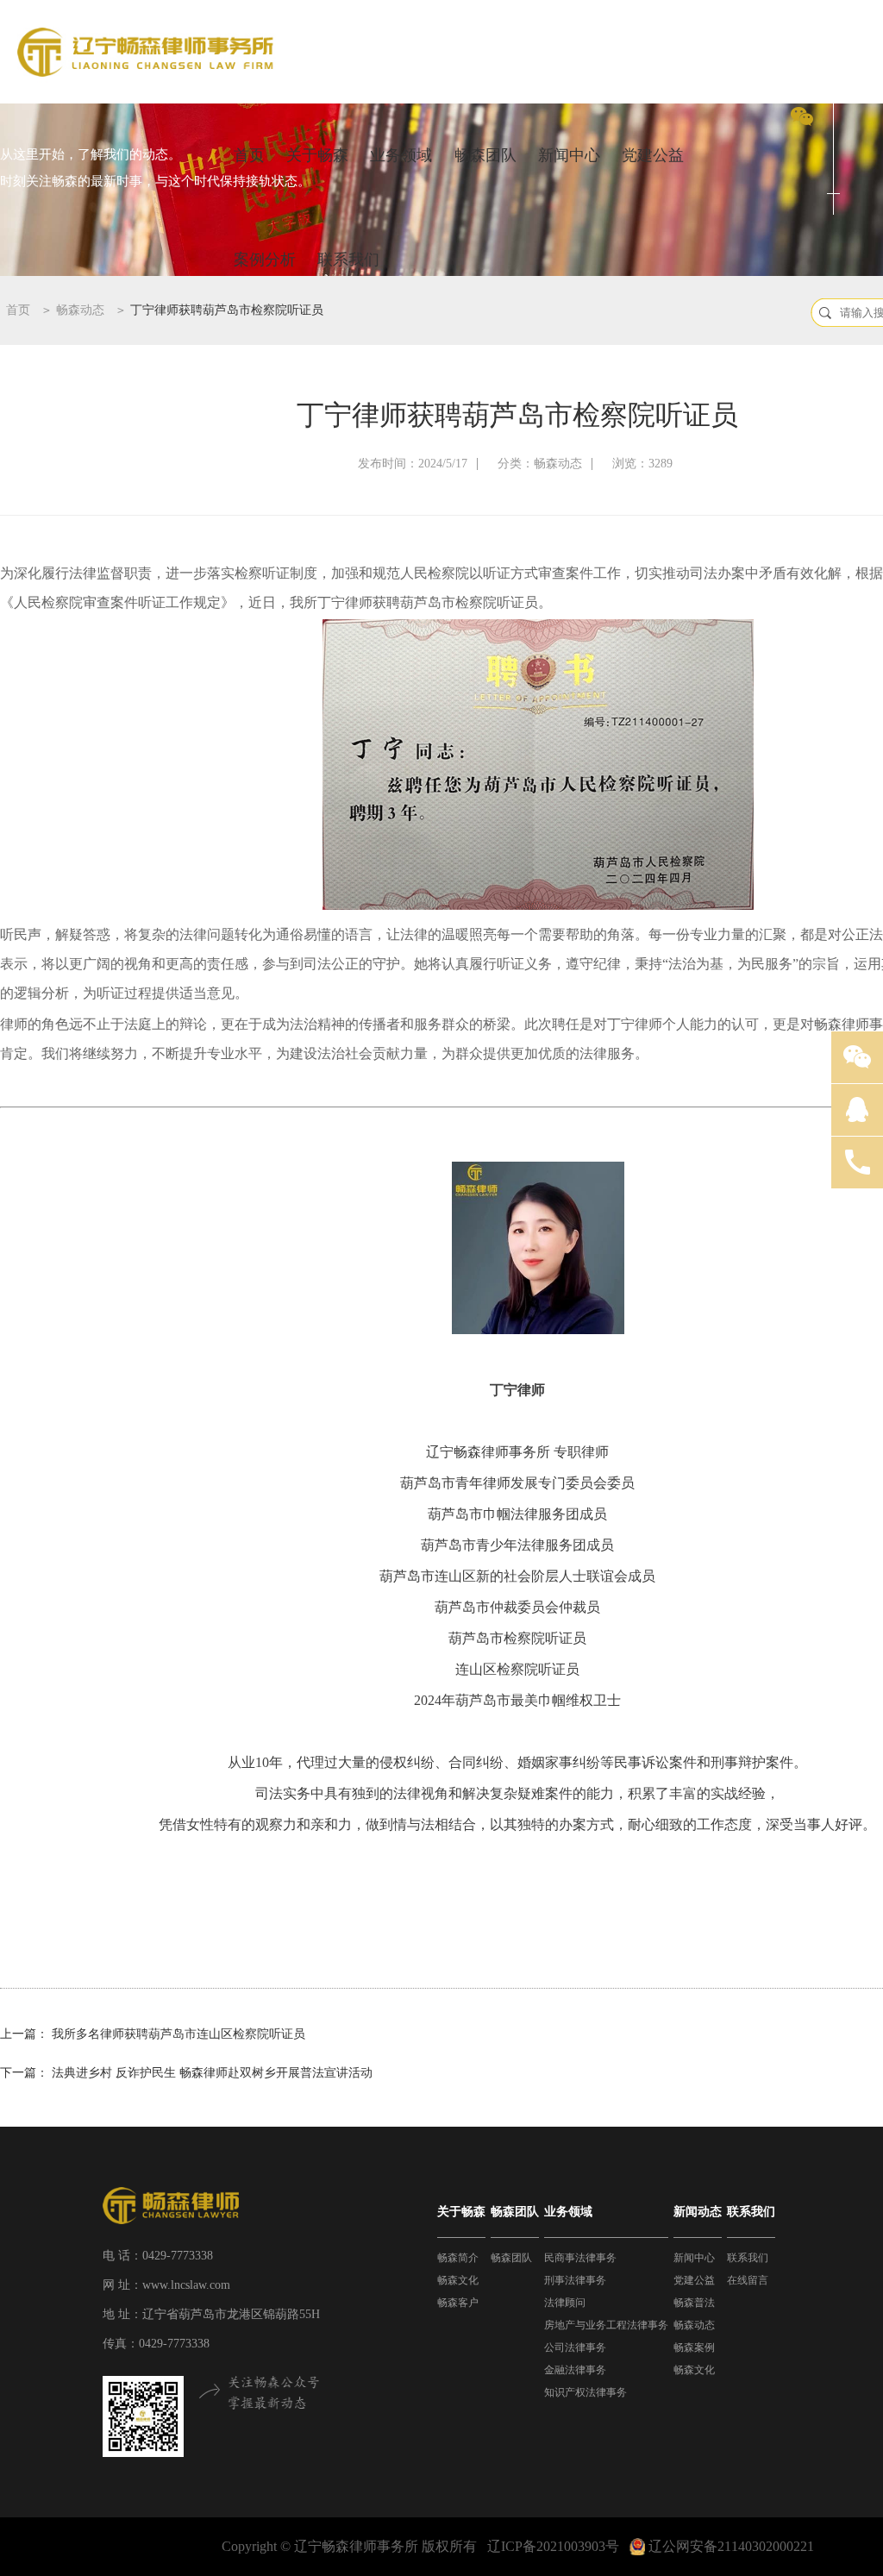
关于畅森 (317, 155)
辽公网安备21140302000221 (731, 2546)
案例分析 (265, 260)
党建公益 (653, 155)
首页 (249, 155)
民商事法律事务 (580, 2258)
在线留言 (748, 2280)
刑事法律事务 (575, 2280)
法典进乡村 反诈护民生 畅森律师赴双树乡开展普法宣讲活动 (212, 2073)
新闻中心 (569, 155)
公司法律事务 (575, 2347)
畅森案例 (694, 2347)
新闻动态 (698, 2212)
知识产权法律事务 (586, 2392)
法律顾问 (565, 2303)
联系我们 (348, 260)
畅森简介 (458, 2258)
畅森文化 (458, 2280)
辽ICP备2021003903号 (553, 2546)
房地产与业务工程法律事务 (606, 2325)
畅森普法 (694, 2303)
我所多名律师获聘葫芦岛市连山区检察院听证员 (178, 2034)
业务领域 (401, 155)
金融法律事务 (575, 2370)
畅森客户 (458, 2303)
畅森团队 (485, 155)
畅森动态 (80, 310)
